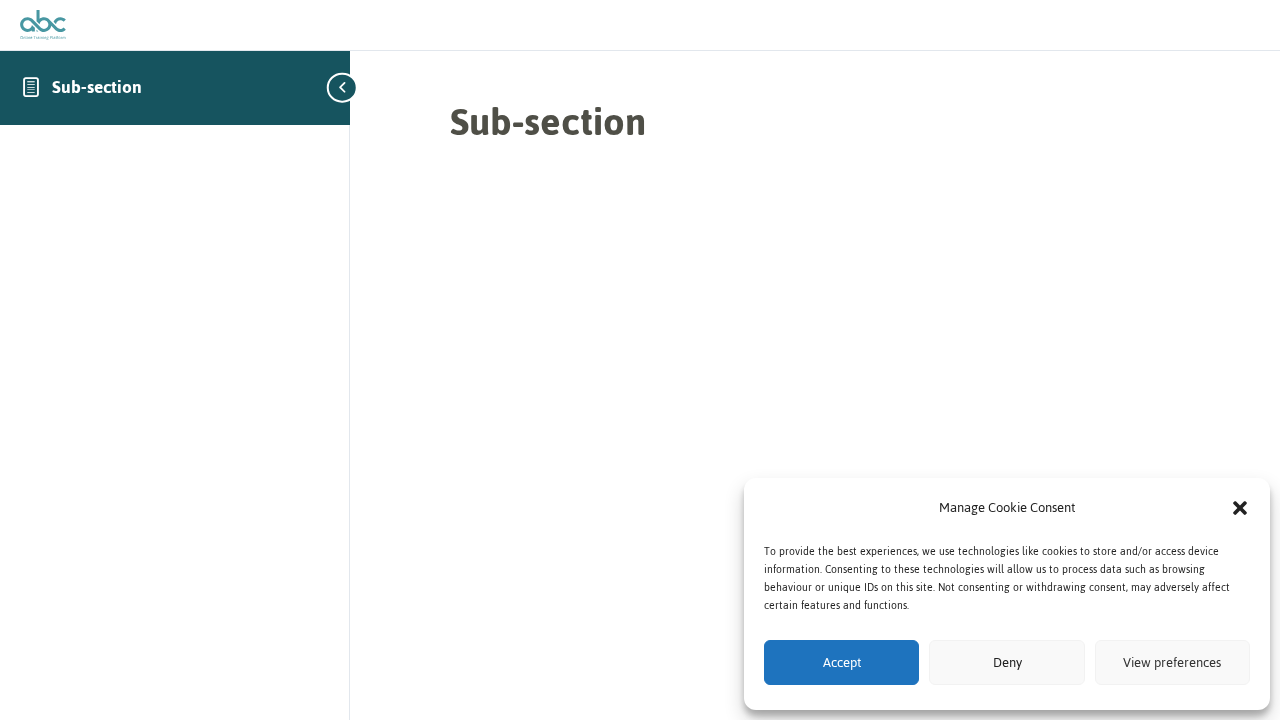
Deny (1007, 662)
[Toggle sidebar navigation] (344, 87)
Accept (842, 662)
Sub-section (97, 87)
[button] (1240, 508)
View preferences (1172, 662)
